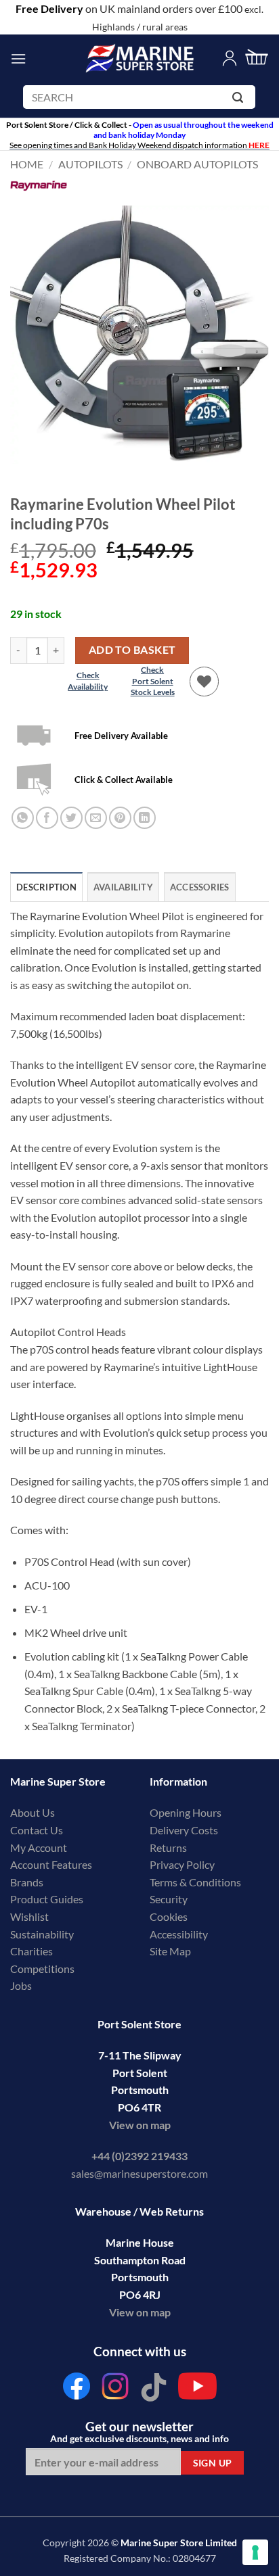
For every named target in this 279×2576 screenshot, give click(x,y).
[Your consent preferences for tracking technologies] (255, 2552)
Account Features (51, 1864)
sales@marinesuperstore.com (139, 2173)
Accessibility (179, 1934)
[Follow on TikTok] (154, 2390)
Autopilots (90, 164)
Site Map (170, 1951)
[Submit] (240, 100)
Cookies (169, 1916)
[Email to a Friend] (96, 818)
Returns (168, 1847)
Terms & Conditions (195, 1882)
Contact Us (37, 1830)
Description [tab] (46, 887)
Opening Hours (186, 1812)
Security (169, 1899)
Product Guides (47, 1899)
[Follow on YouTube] (197, 2390)
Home (27, 164)
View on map (140, 2125)
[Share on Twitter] (71, 818)
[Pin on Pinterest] (120, 818)
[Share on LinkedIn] (145, 818)
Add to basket (132, 650)
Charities (33, 1951)
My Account (39, 1847)
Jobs (21, 1985)
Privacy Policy (182, 1864)
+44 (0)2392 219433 (139, 2156)
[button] (18, 58)
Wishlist (29, 1916)
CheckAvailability (88, 681)
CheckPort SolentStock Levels (153, 681)
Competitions (42, 1969)
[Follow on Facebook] (77, 2390)
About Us (33, 1812)
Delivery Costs (184, 1830)
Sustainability (42, 1934)
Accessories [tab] (200, 887)
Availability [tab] (123, 887)
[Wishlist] (205, 682)
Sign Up (213, 2463)
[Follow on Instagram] (115, 2390)
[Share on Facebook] (47, 818)
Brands (27, 1882)
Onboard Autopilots (197, 164)
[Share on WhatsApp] (23, 818)
